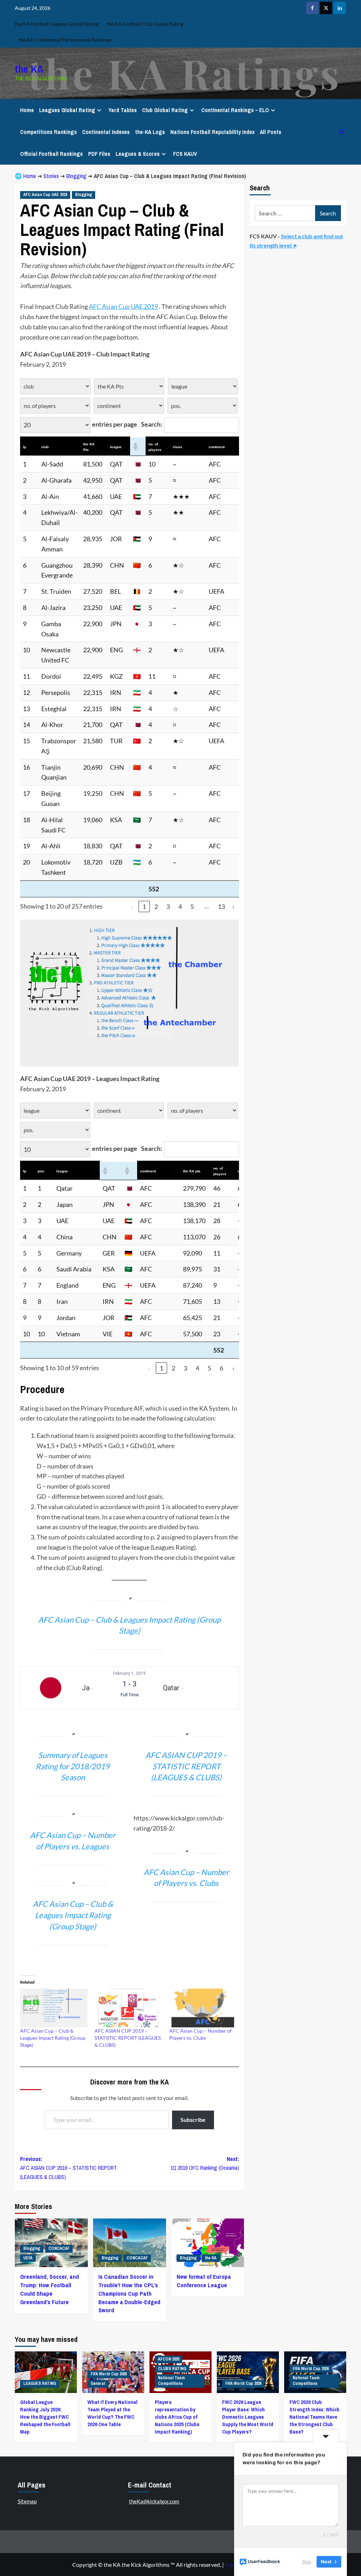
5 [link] (192, 907)
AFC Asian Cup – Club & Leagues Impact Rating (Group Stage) (53, 2241)
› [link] (233, 907)
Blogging (76, 176)
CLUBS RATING (172, 2572)
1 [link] (144, 907)
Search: (152, 424)
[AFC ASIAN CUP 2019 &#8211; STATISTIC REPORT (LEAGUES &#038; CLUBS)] (128, 2211)
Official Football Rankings (51, 154)
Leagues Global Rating (67, 110)
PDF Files (99, 154)
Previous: (69, 2371)
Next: (204, 2367)
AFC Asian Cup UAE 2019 (45, 195)
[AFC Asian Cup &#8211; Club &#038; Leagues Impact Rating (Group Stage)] (54, 2211)
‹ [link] (132, 907)
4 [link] (180, 907)
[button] (75, 447)
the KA (29, 69)
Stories (51, 176)
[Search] (342, 132)
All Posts (271, 132)
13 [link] (221, 907)
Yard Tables (123, 110)
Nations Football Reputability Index (212, 132)
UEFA (28, 2461)
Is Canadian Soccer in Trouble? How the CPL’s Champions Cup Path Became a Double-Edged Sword (129, 2497)
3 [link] (168, 907)
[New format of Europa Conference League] (208, 2446)
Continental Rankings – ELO (235, 110)
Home (27, 110)
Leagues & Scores (138, 154)
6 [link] (221, 1368)
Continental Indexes (106, 132)
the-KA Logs (150, 132)
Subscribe (193, 2323)
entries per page (115, 424)
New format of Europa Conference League (204, 2484)
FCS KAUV (185, 154)
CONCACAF (59, 2452)
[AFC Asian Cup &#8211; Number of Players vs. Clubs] (203, 2211)
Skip (306, 2562)
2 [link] (156, 907)
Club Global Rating (165, 110)
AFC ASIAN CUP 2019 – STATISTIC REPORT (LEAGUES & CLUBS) (128, 2241)
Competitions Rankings (48, 132)
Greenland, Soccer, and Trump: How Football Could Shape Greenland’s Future (50, 2492)
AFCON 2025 (169, 2562)
